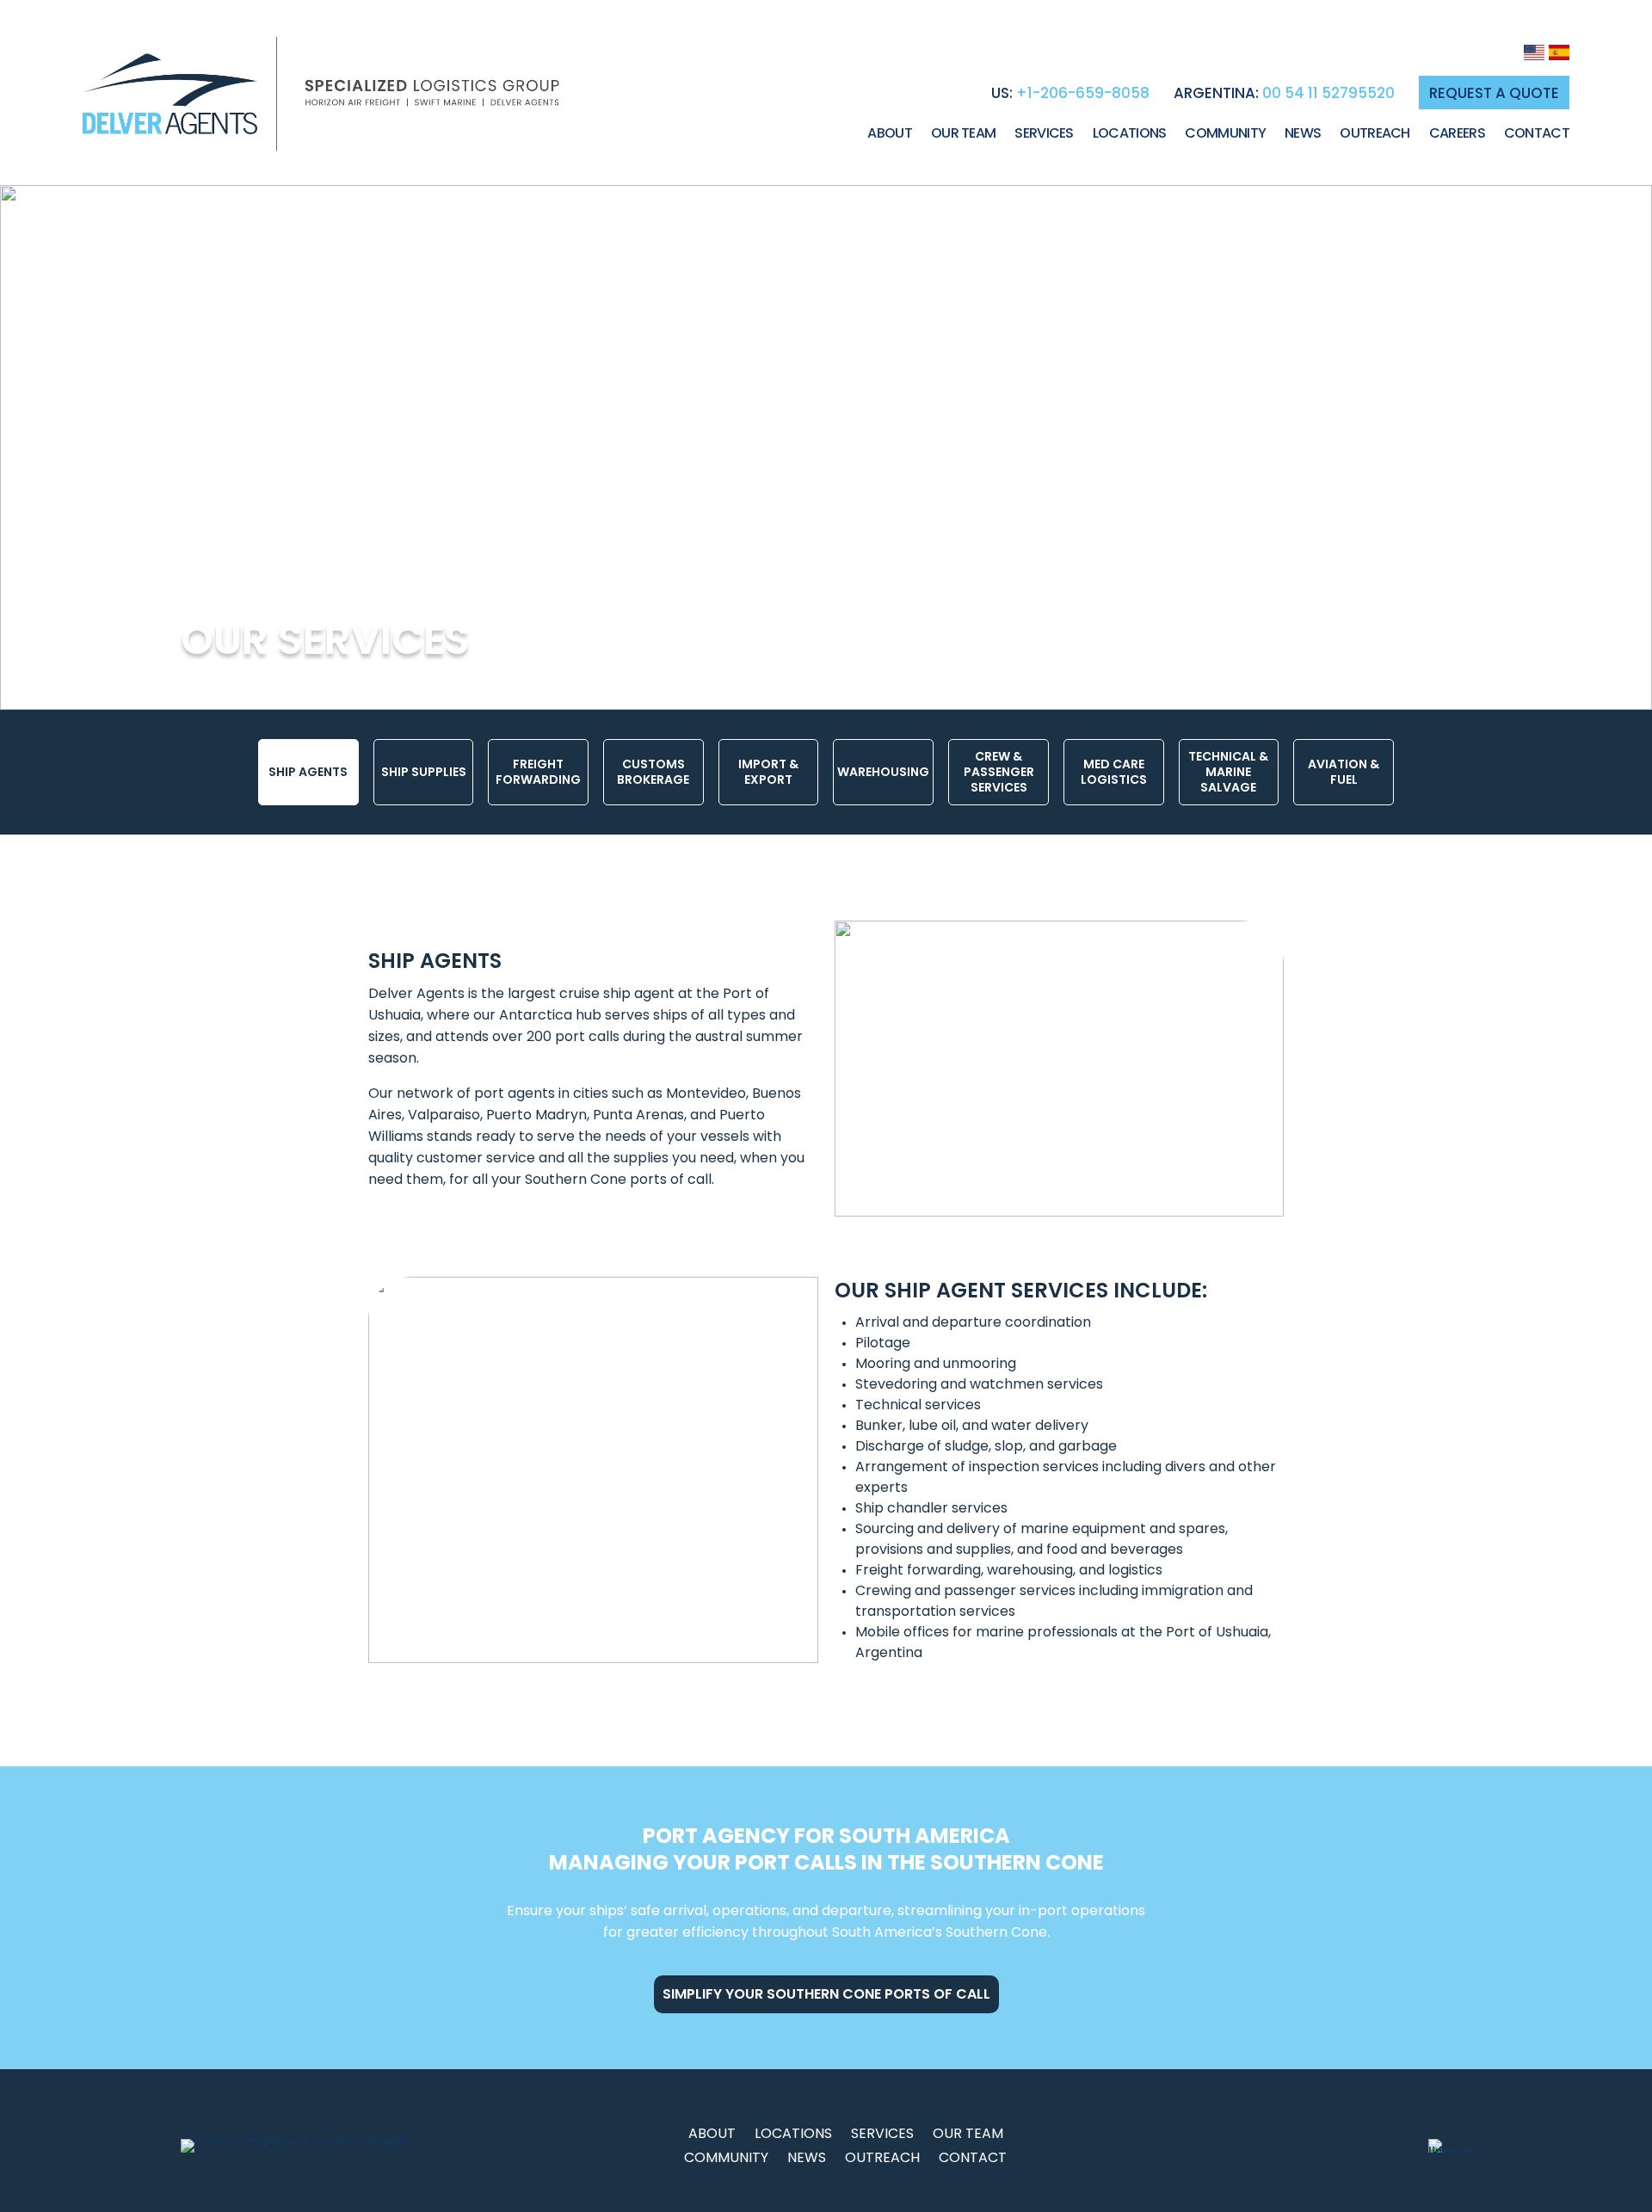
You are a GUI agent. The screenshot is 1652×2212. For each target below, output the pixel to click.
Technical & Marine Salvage (1228, 772)
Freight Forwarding (538, 772)
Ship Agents (308, 772)
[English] (1534, 55)
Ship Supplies (424, 772)
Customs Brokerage (653, 772)
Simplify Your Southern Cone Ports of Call (826, 1994)
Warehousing (883, 772)
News (1303, 135)
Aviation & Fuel (1344, 772)
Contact (1537, 135)
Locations (1130, 135)
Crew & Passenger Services (999, 772)
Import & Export (768, 772)
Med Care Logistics (1114, 772)
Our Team (963, 135)
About (890, 135)
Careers (1457, 135)
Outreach (1375, 135)
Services (1044, 135)
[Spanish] (1559, 55)
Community (1225, 135)
